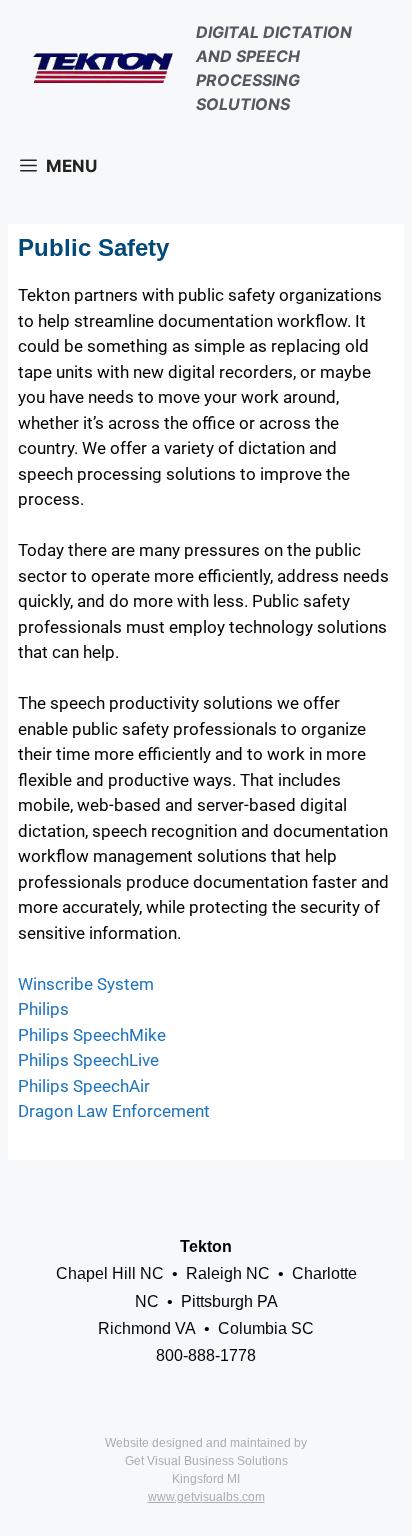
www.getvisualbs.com (206, 1497)
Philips (43, 1009)
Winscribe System (86, 984)
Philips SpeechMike (92, 1035)
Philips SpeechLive (88, 1060)
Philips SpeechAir (84, 1086)
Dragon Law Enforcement (114, 1111)
